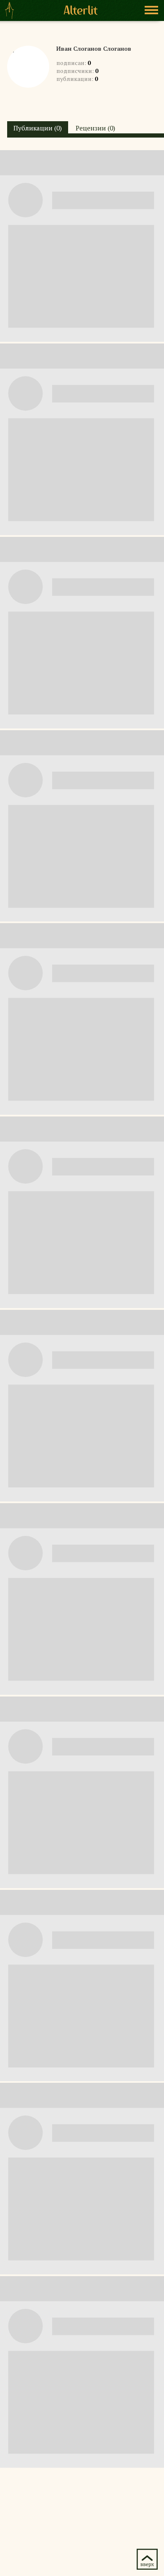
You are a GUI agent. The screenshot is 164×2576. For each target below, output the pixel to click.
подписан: (74, 63)
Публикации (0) (38, 128)
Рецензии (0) (95, 128)
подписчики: (77, 71)
